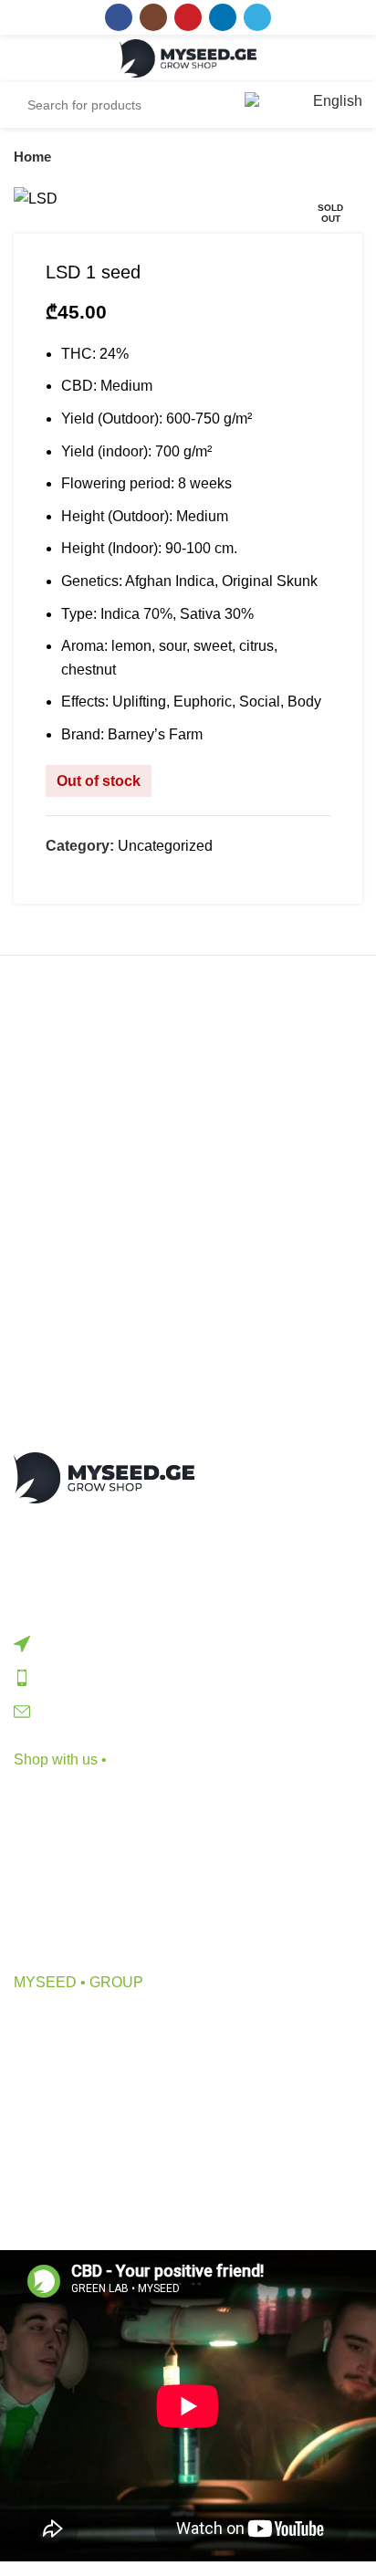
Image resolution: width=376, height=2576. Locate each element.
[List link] (188, 1643)
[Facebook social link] (119, 17)
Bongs (35, 1832)
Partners (41, 2089)
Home (32, 157)
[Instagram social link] (153, 17)
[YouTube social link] (188, 17)
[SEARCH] (207, 105)
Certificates (50, 2157)
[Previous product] (317, 157)
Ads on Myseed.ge (74, 2123)
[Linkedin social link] (223, 17)
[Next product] (353, 157)
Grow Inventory (63, 1866)
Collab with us (60, 2055)
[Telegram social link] (257, 17)
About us (42, 2021)
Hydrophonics (59, 1900)
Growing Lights (63, 1935)
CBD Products (60, 1798)
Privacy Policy (60, 2191)
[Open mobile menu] (33, 58)
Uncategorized (165, 846)
